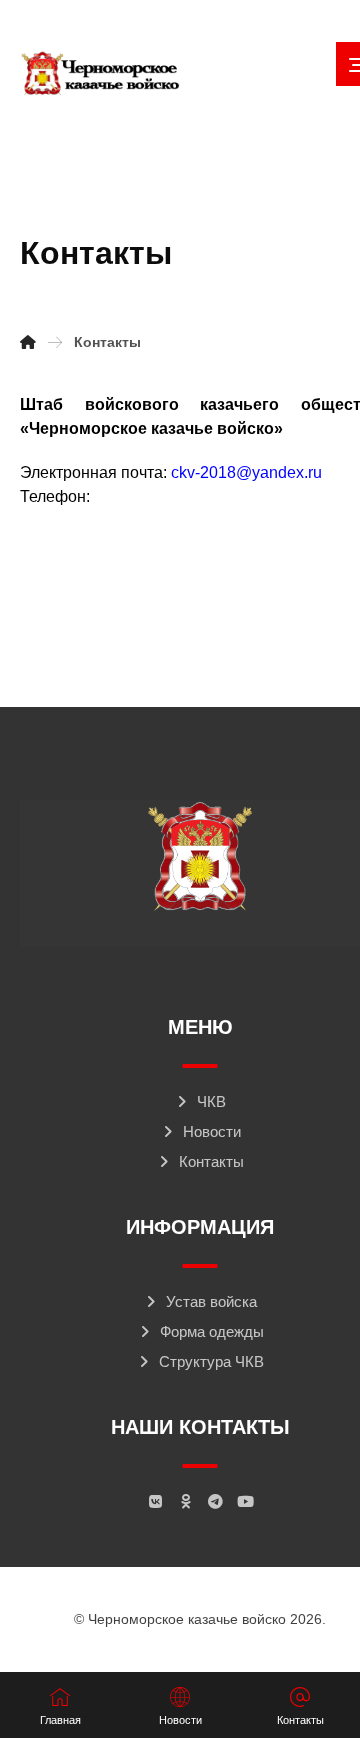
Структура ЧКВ (211, 1361)
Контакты (211, 1161)
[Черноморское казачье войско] (100, 74)
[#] (155, 1502)
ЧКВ (211, 1101)
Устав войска (211, 1301)
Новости (212, 1131)
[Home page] (28, 342)
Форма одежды (212, 1331)
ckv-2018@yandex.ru (246, 472)
